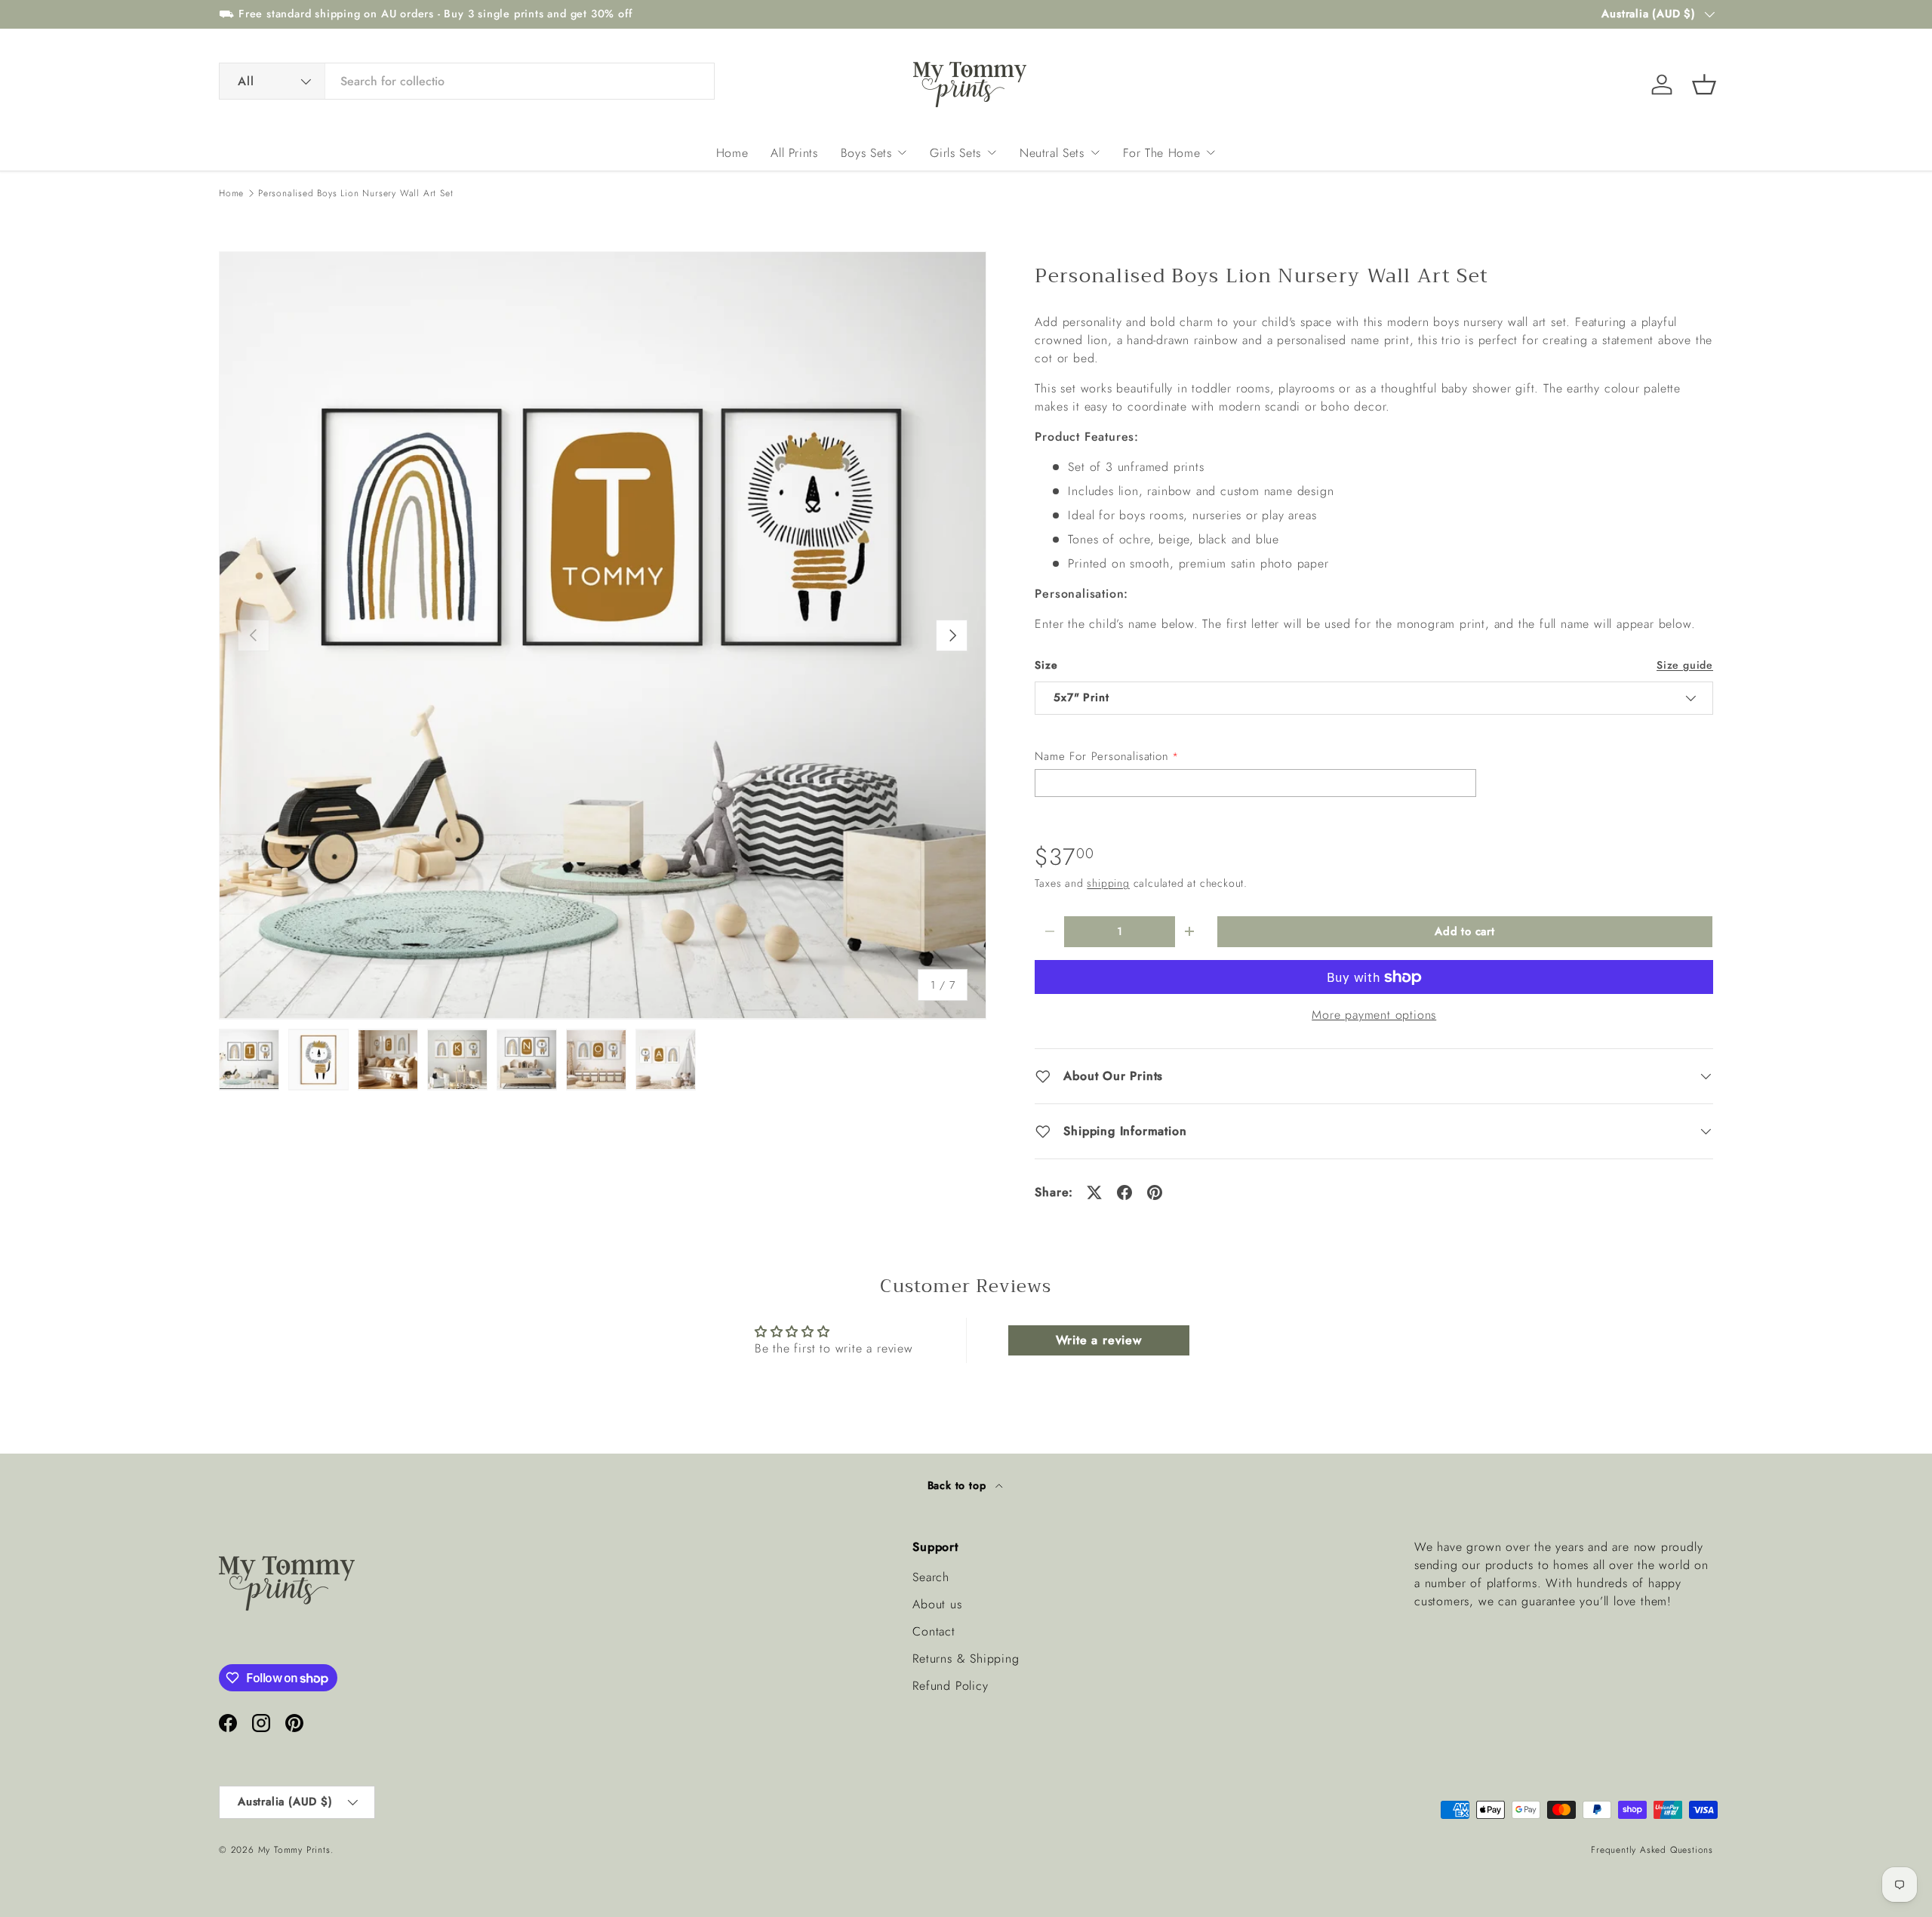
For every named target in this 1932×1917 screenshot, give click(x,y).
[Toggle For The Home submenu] (1211, 152)
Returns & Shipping (966, 1659)
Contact (934, 1631)
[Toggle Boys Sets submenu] (902, 152)
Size (1046, 665)
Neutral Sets (1052, 153)
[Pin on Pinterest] (1155, 1192)
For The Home (1162, 153)
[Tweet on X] (1094, 1192)
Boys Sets (866, 153)
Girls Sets (955, 153)
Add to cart (1465, 931)
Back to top (959, 1485)
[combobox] (467, 81)
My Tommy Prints (294, 1850)
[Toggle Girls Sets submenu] (992, 152)
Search (931, 1577)
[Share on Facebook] (1124, 1192)
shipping (1108, 883)
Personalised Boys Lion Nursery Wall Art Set (355, 193)
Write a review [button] (1099, 1340)
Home (732, 153)
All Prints (794, 153)
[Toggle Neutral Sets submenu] (1095, 152)
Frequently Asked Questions (1652, 1850)
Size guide (1685, 665)
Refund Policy (950, 1686)
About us (937, 1604)
